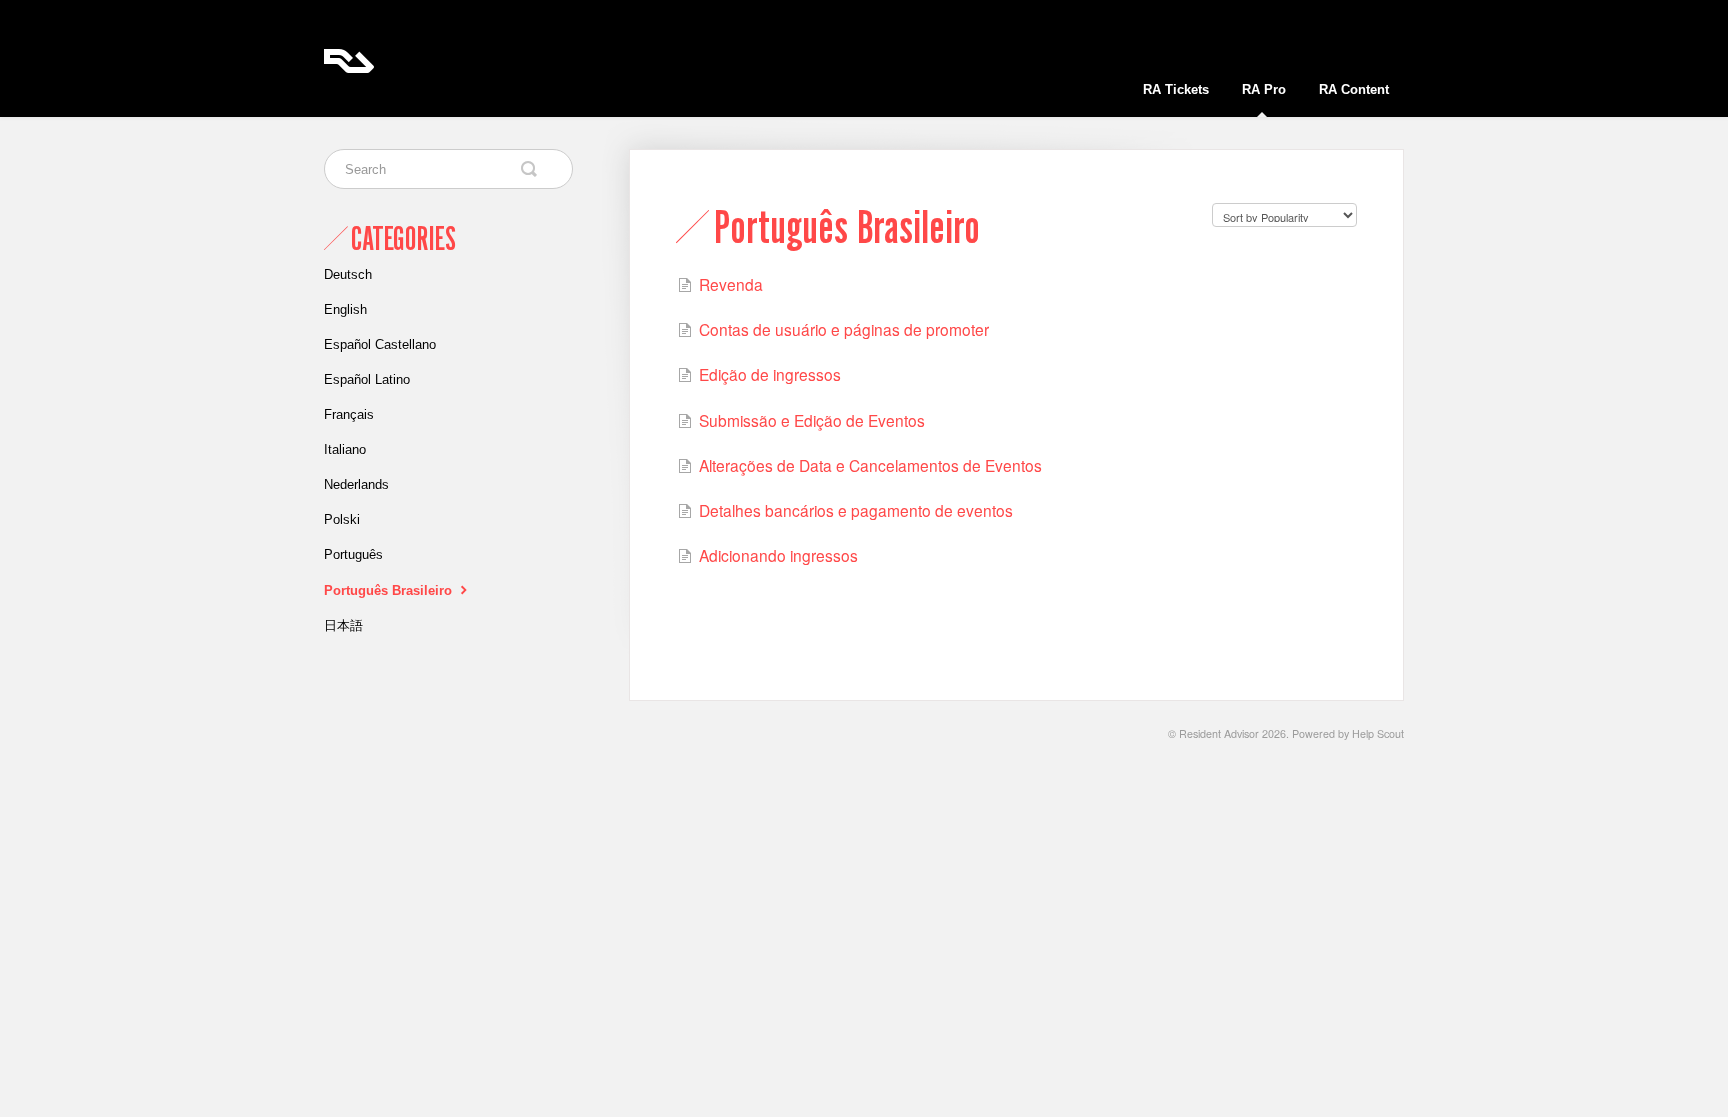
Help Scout (1378, 733)
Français (349, 414)
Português (353, 554)
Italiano (345, 449)
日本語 (343, 625)
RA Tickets (1176, 89)
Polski (342, 519)
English (345, 309)
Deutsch (348, 274)
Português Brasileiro (390, 590)
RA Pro (1264, 89)
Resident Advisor (1219, 733)
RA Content (1354, 89)
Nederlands (356, 484)
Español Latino (367, 379)
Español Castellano (380, 344)
